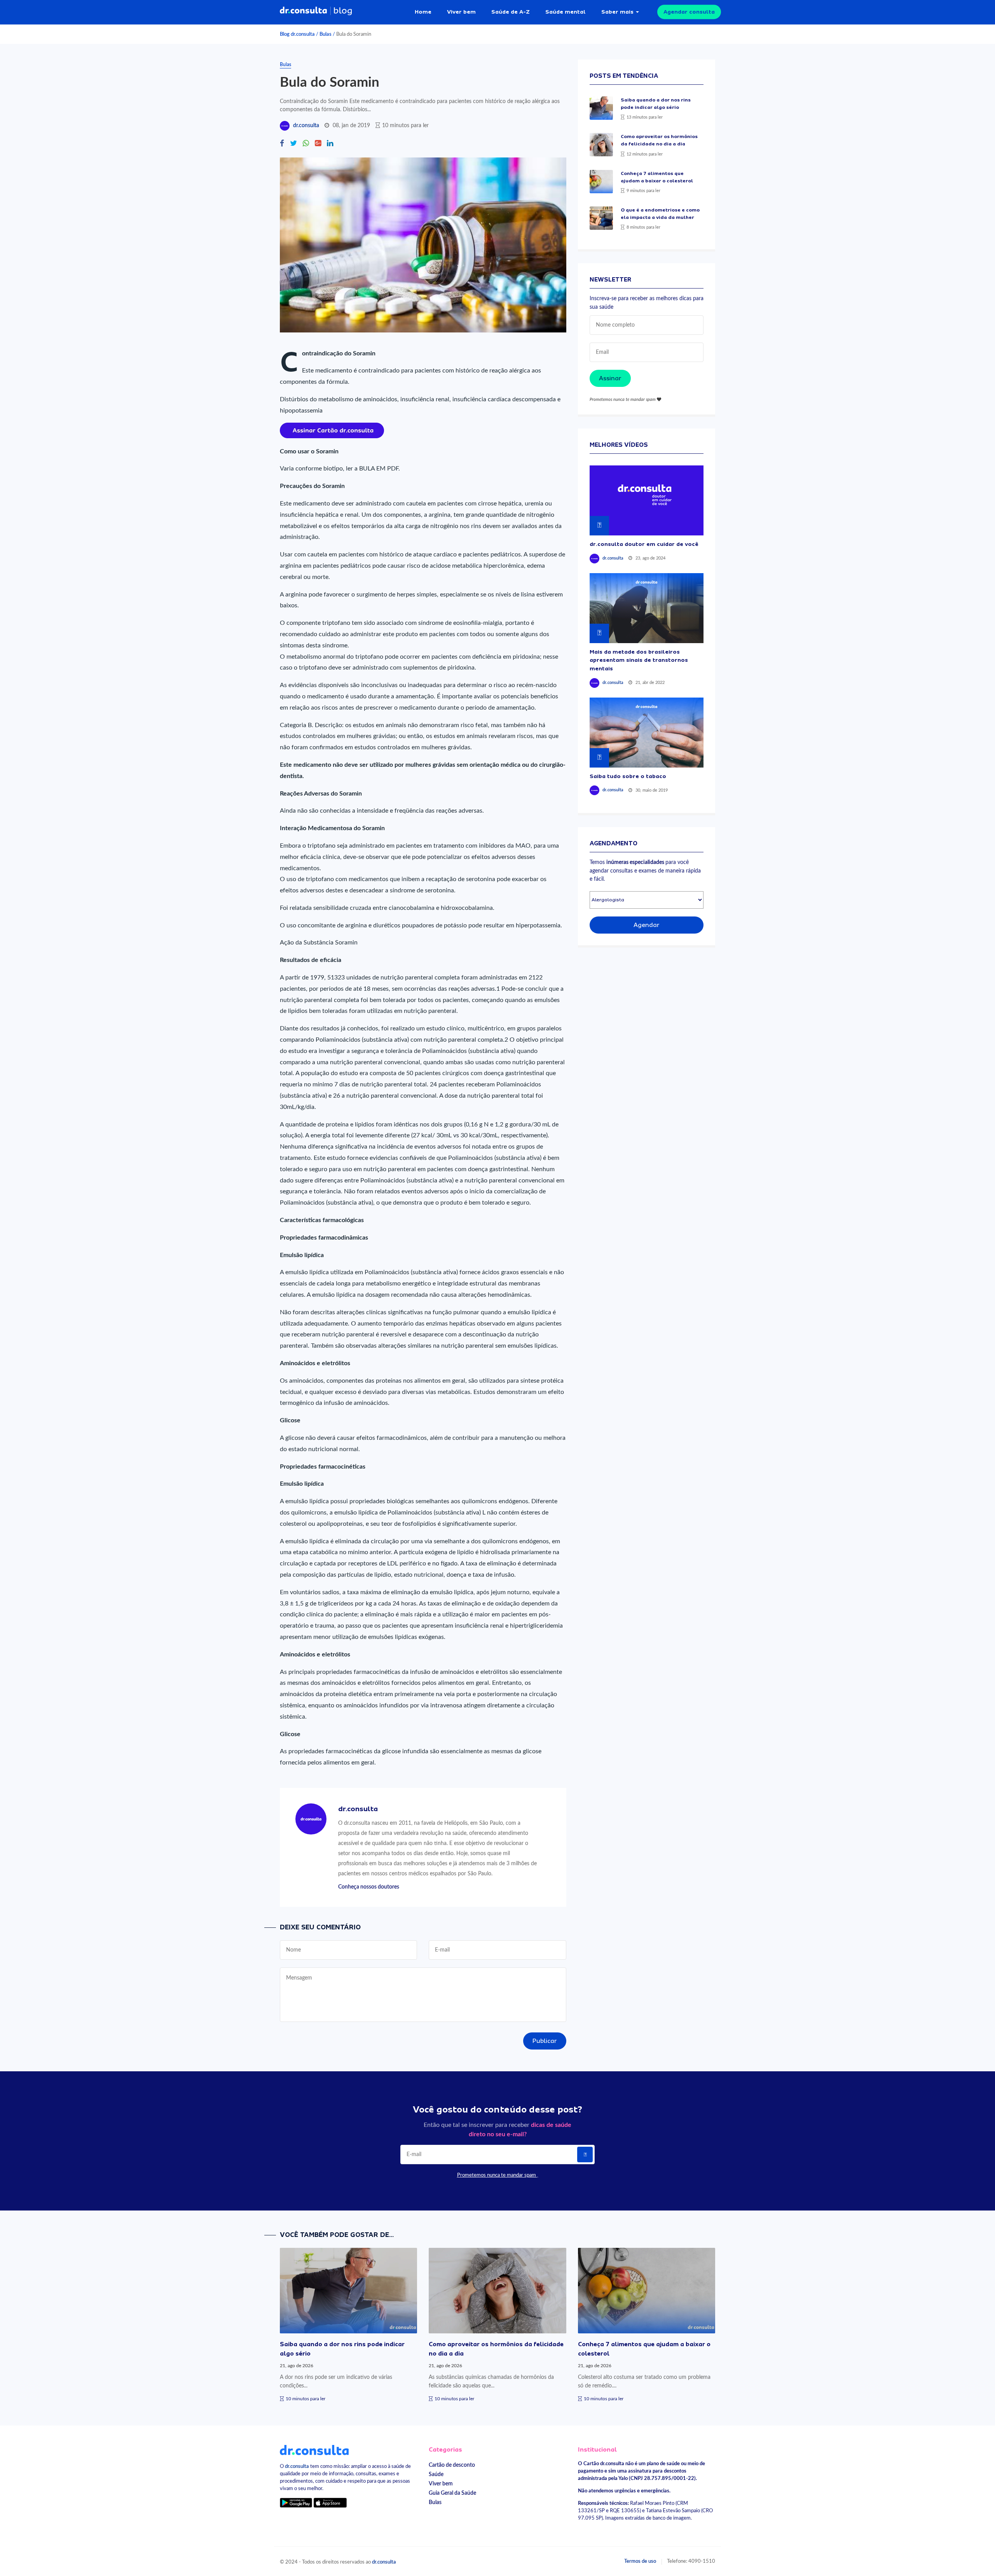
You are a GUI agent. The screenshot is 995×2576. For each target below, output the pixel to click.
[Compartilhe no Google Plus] (318, 144)
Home (423, 12)
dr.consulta (306, 126)
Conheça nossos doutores (369, 1887)
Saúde (436, 2474)
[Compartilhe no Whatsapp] (306, 144)
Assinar (610, 378)
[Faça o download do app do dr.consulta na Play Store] (296, 2502)
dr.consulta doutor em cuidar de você (644, 544)
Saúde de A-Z (511, 12)
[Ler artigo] (601, 108)
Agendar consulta (689, 12)
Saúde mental (566, 12)
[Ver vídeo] (647, 500)
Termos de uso (640, 2561)
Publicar (545, 2041)
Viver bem (461, 12)
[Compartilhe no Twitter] (293, 144)
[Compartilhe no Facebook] (282, 144)
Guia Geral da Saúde (452, 2493)
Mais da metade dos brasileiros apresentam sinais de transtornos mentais (639, 660)
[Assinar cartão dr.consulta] (332, 430)
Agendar (647, 925)
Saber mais (617, 12)
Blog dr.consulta (297, 34)
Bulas (326, 34)
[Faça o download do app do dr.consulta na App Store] (330, 2502)
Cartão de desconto (452, 2465)
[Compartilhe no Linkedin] (330, 144)
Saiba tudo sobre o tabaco (628, 776)
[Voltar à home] (314, 2450)
